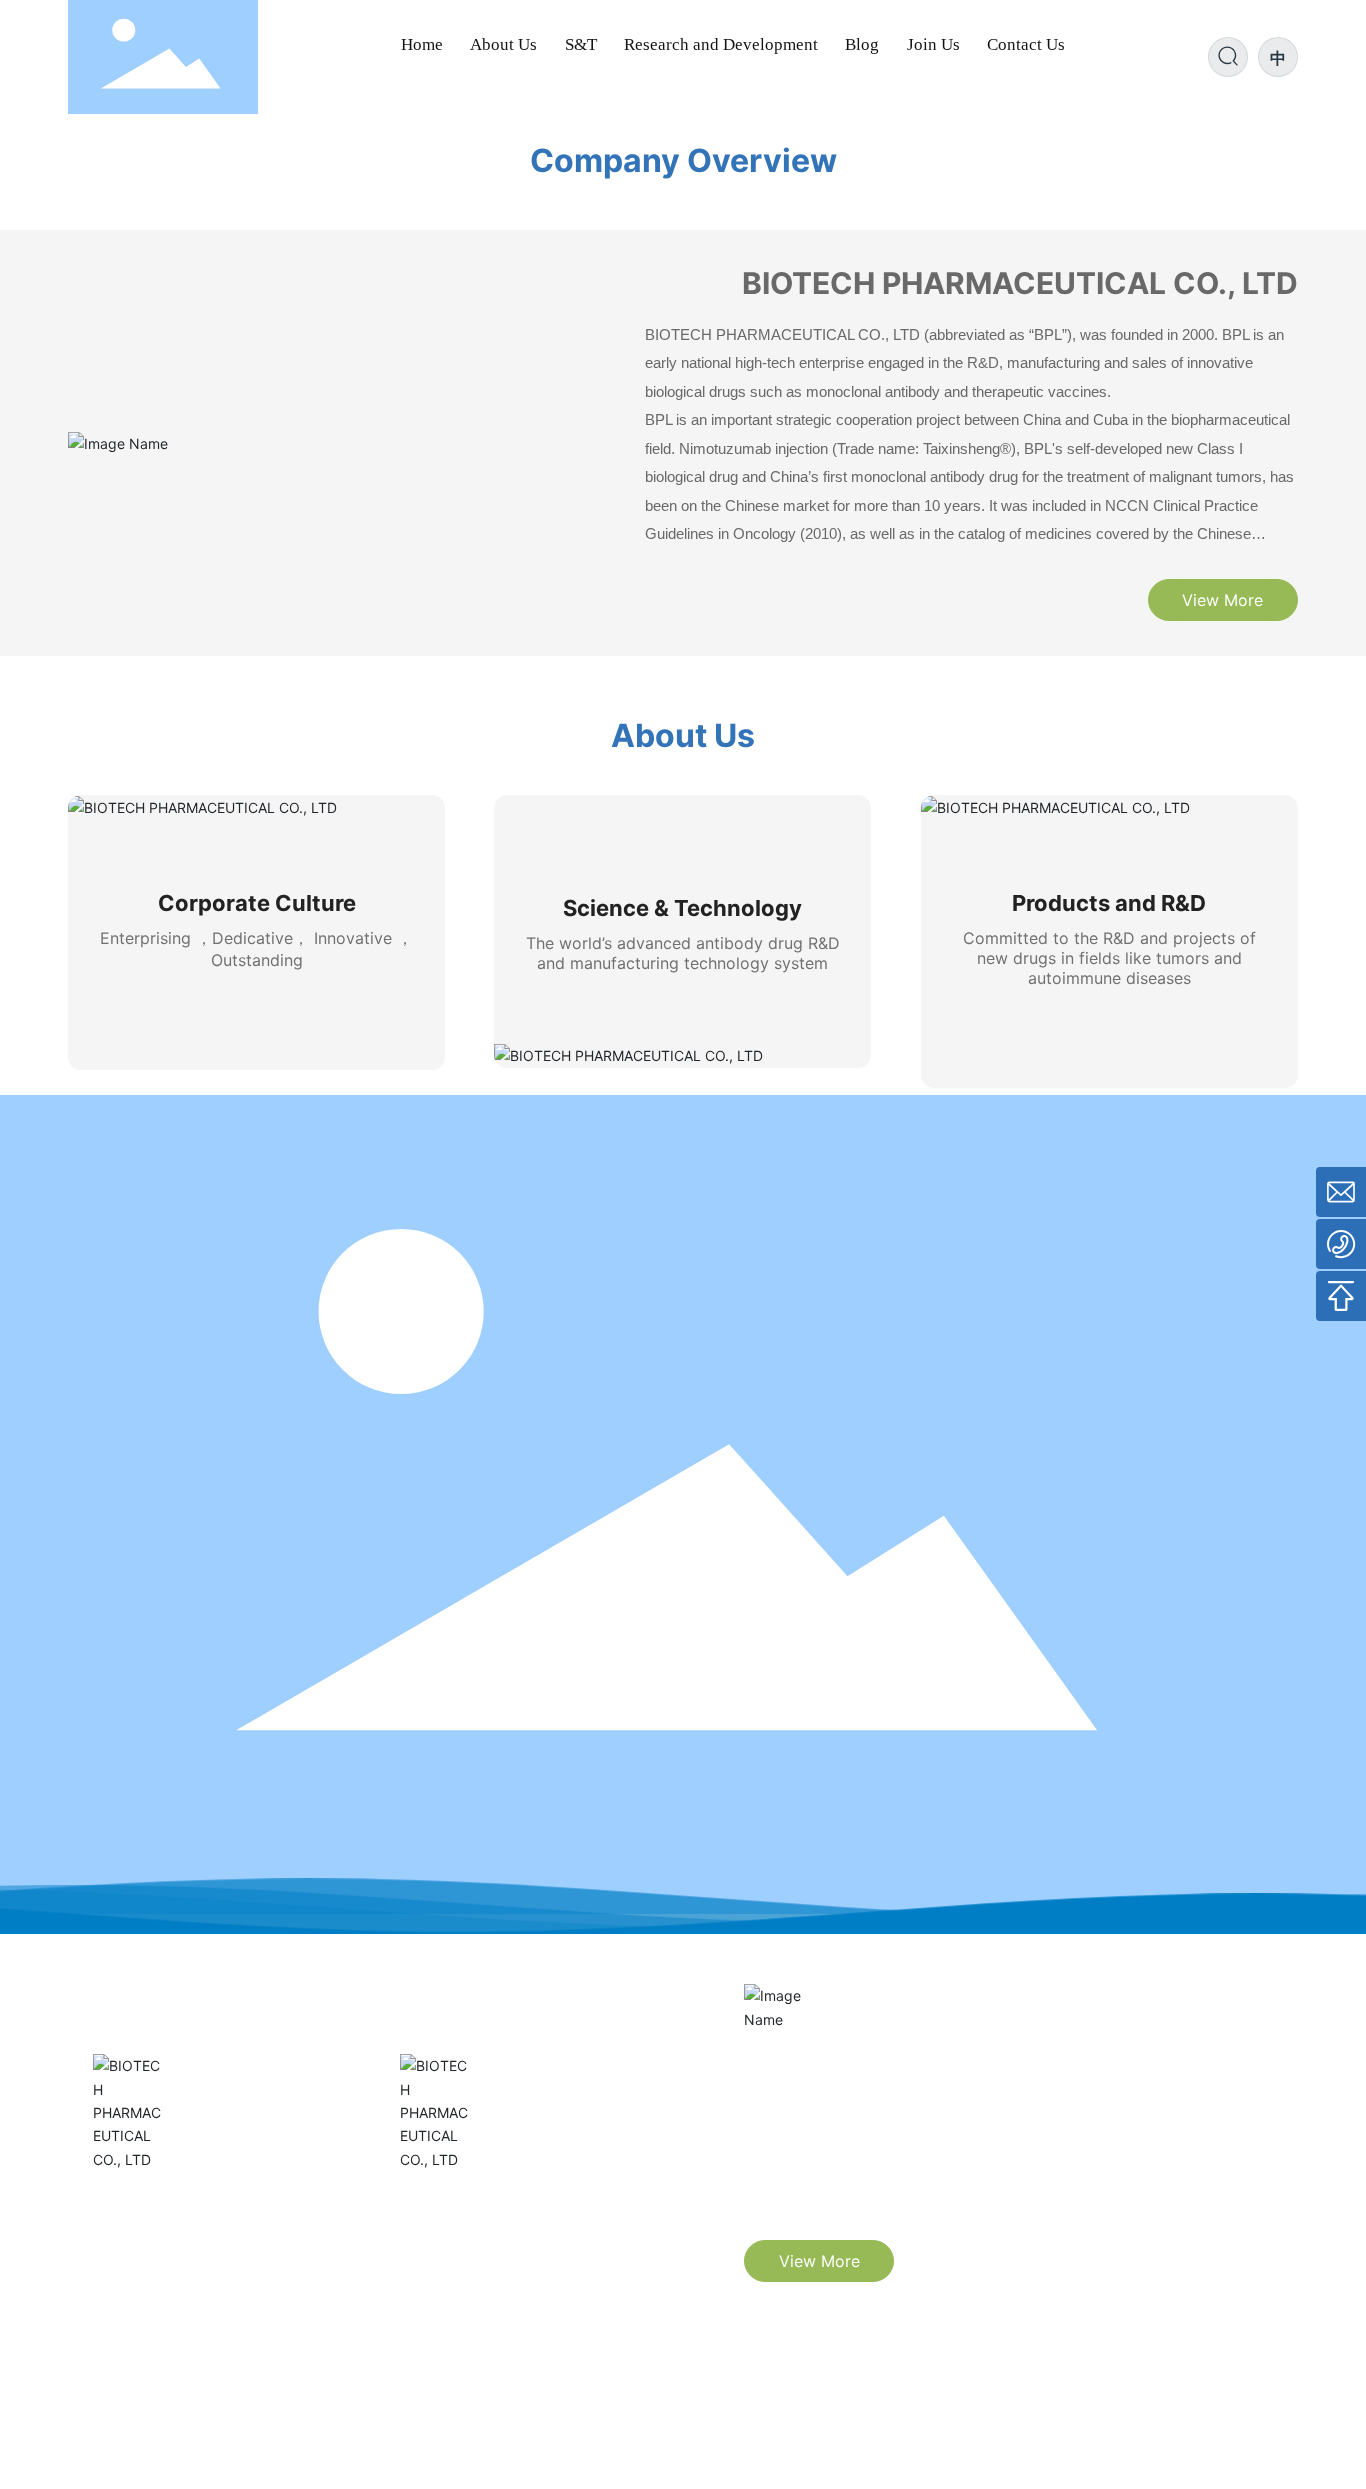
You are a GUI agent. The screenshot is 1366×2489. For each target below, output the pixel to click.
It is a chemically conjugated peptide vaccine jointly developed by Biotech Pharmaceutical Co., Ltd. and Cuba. (528, 2273)
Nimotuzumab (161, 2203)
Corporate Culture (257, 903)
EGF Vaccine (461, 2203)
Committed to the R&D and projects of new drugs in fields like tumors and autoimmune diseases (1109, 958)
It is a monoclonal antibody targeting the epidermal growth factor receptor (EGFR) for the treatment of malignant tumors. (221, 2273)
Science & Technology (682, 908)
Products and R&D (1109, 903)
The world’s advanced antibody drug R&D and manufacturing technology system (683, 953)
